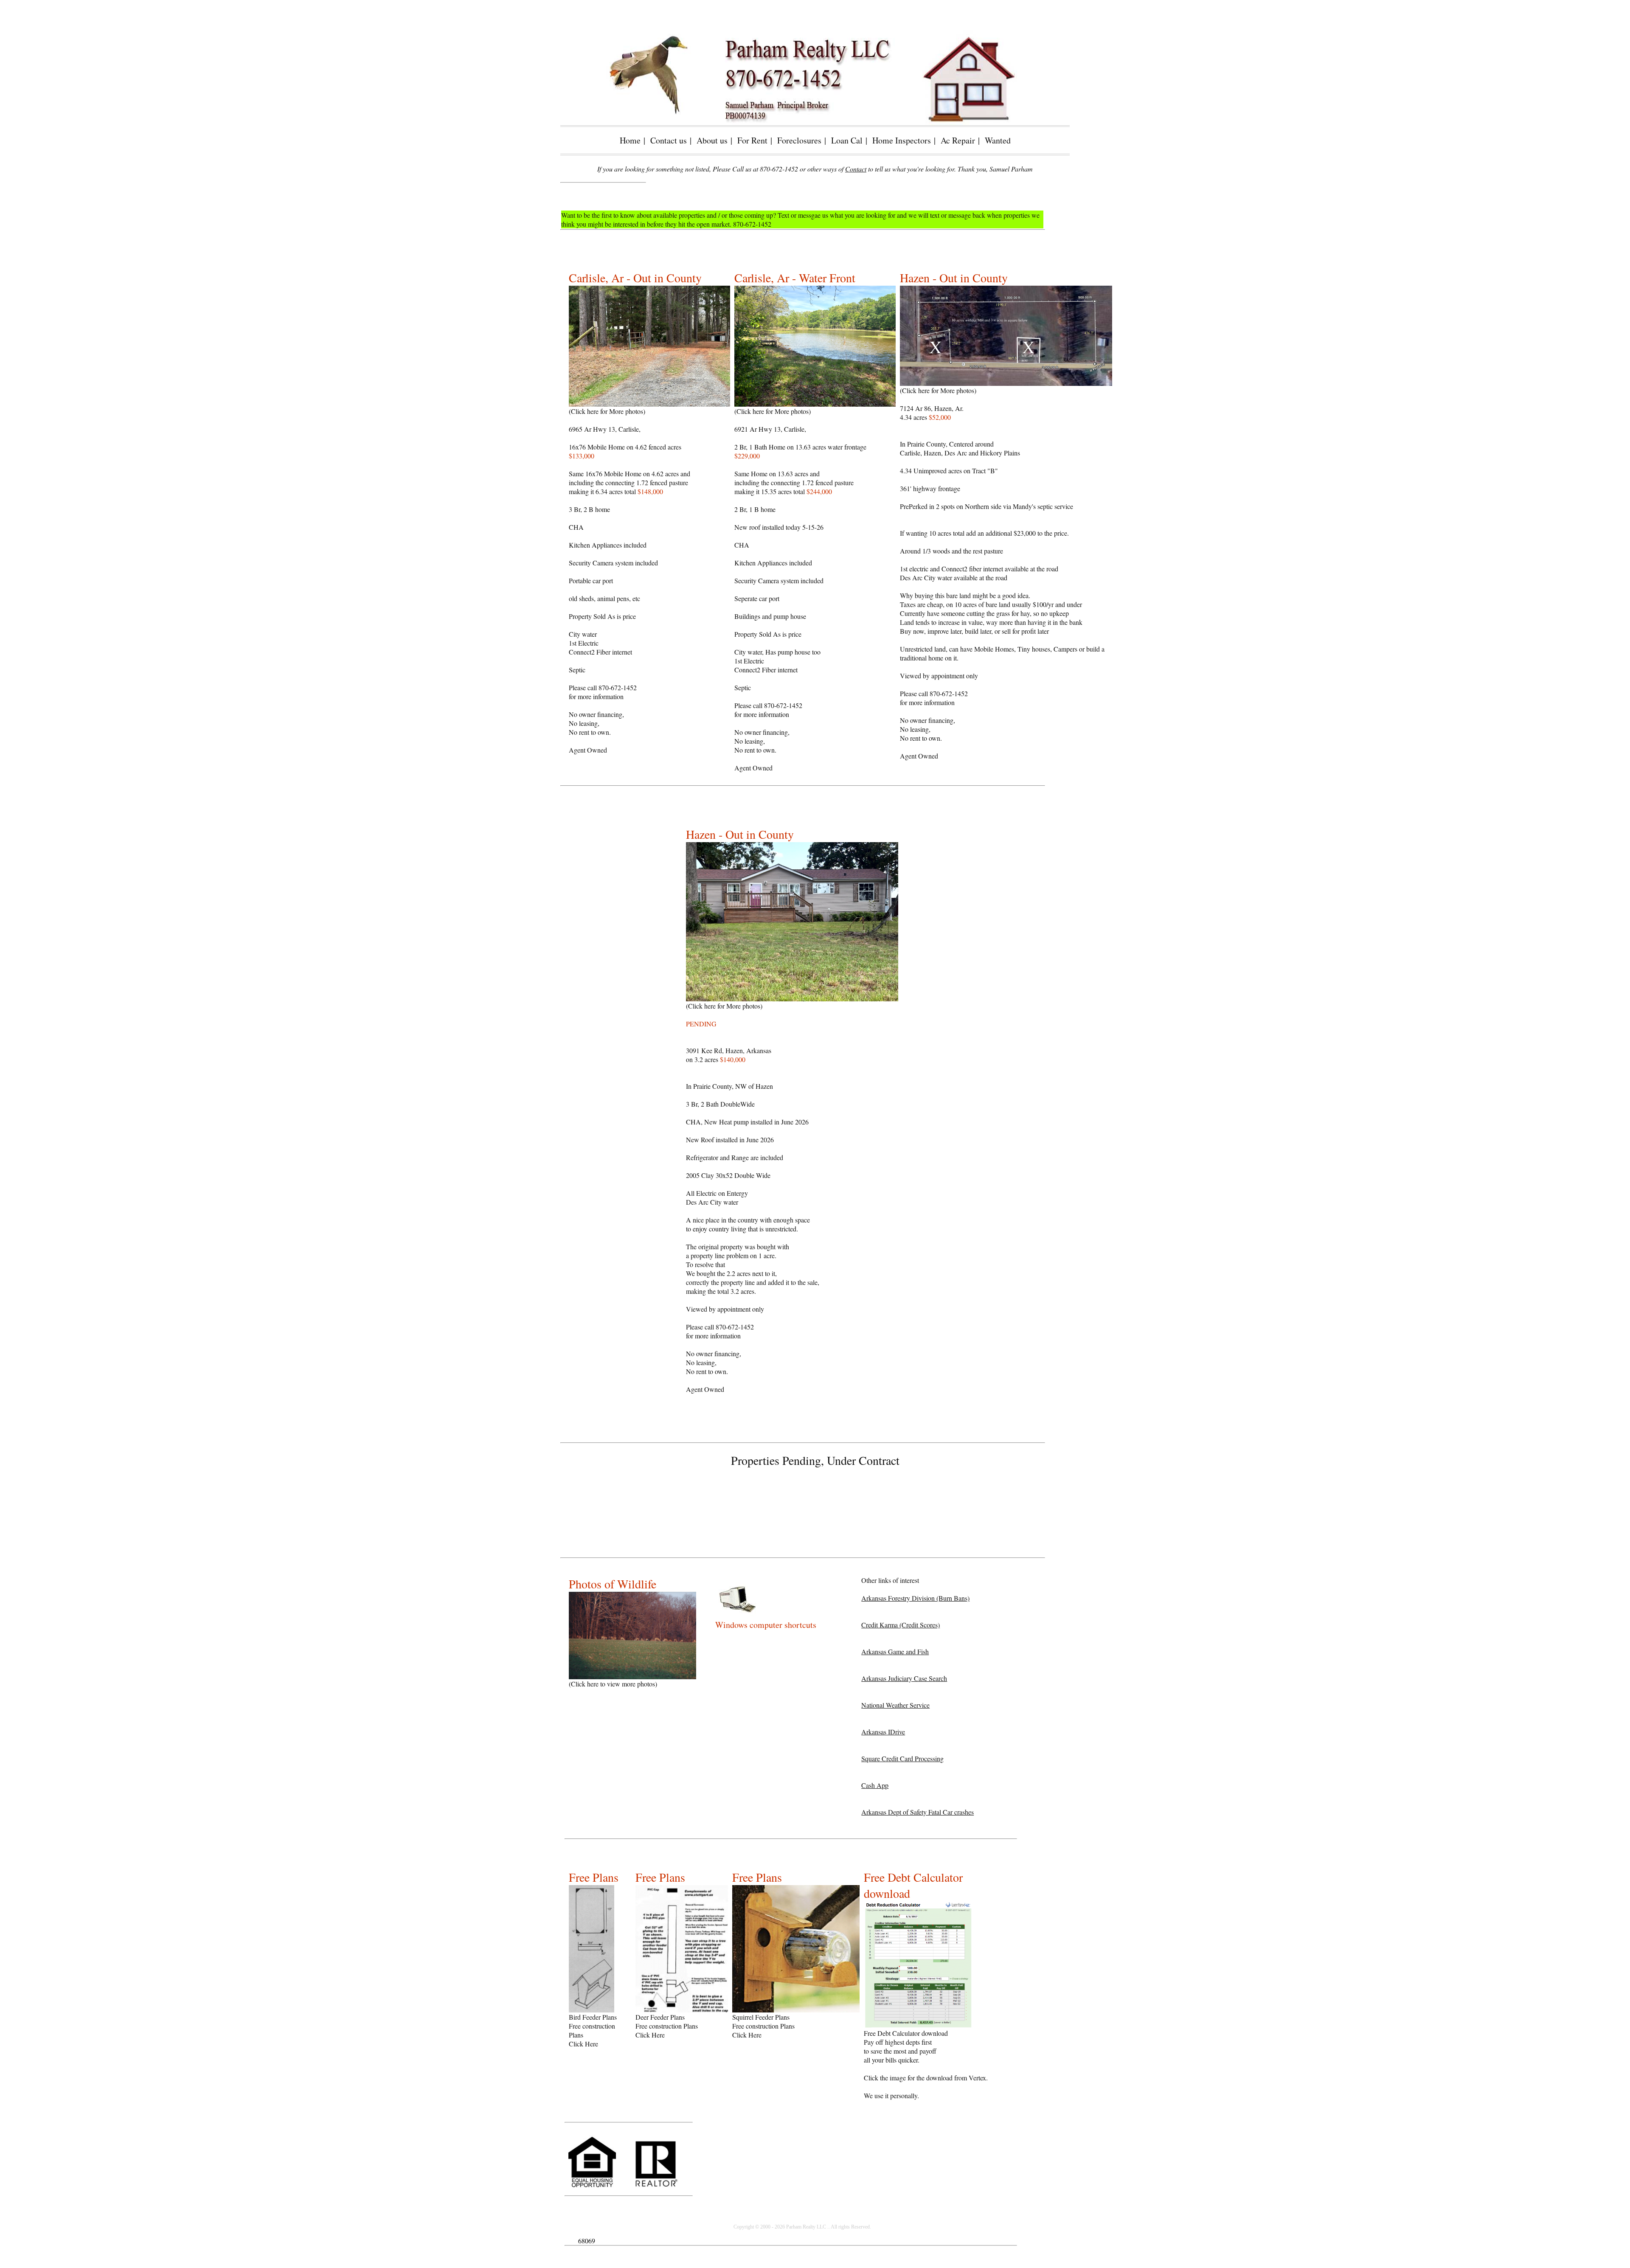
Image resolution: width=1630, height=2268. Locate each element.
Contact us (669, 140)
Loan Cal (847, 140)
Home (630, 140)
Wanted (998, 140)
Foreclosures (799, 140)
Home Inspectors (902, 140)
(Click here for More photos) (618, 411)
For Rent (752, 140)
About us (712, 140)
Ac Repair (958, 140)
